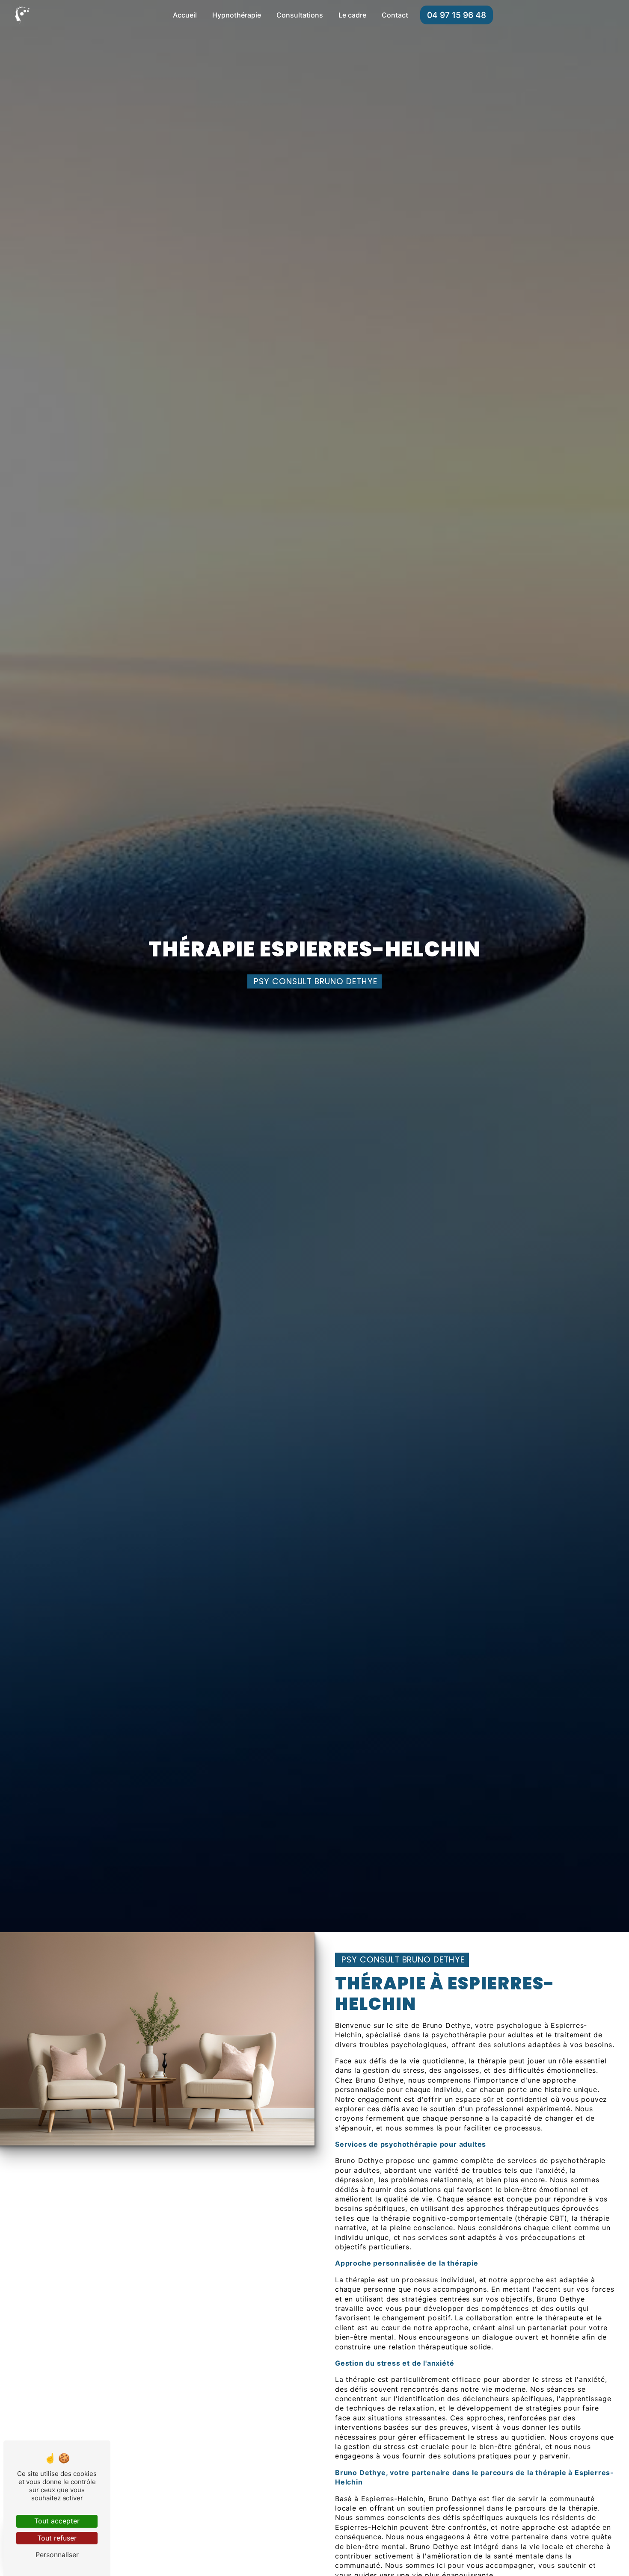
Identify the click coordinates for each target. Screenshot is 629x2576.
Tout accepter (57, 2521)
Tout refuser (57, 2538)
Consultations (300, 15)
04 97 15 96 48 (457, 15)
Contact (395, 15)
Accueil (185, 15)
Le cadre (352, 15)
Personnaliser (57, 2555)
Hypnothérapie (237, 15)
